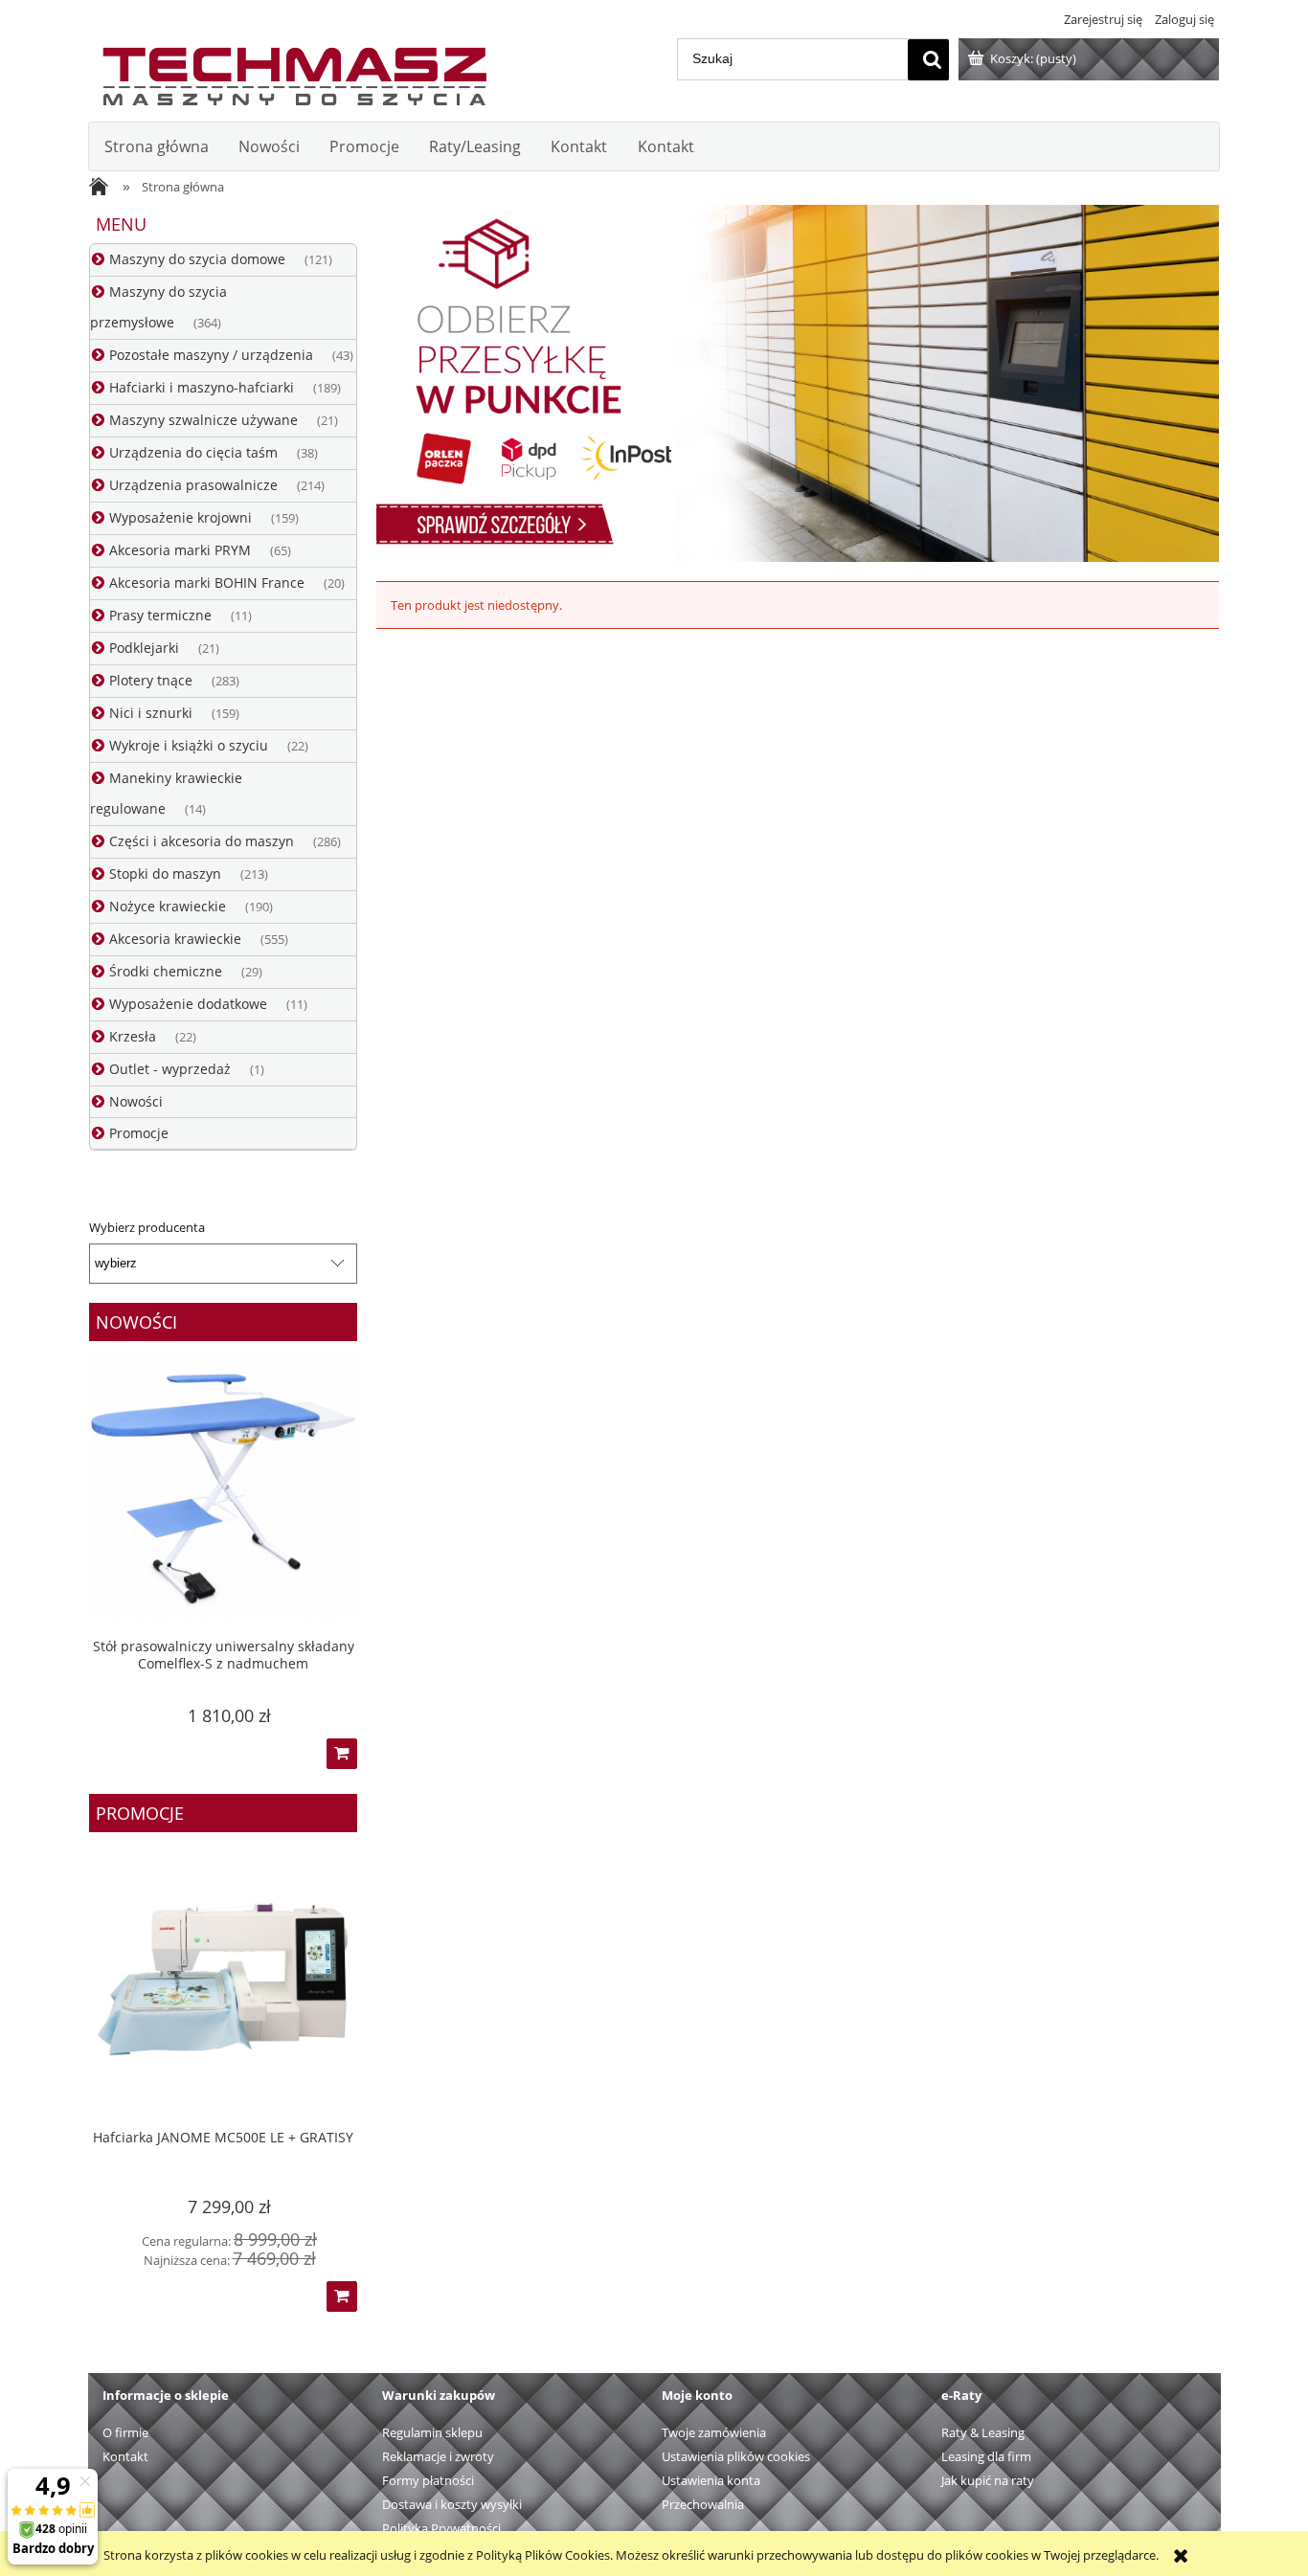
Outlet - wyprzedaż (170, 1069)
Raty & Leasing (983, 2432)
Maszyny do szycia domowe (197, 259)
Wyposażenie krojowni (180, 517)
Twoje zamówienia (714, 2432)
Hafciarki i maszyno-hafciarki (202, 387)
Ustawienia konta (711, 2480)
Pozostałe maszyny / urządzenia (211, 355)
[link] (798, 383)
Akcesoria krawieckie (175, 939)
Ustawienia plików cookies (736, 2456)
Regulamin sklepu (432, 2432)
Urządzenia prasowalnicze (193, 485)
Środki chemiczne (166, 971)
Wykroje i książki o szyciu (189, 745)
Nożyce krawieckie (168, 906)
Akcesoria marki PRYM (180, 550)
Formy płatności (428, 2480)
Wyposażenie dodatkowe (188, 1004)
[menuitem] (156, 146)
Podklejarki (144, 648)
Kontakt (125, 2456)
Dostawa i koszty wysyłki (452, 2504)
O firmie (125, 2432)
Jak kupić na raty (988, 2480)
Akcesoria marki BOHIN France (207, 582)
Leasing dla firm (986, 2456)
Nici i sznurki (151, 713)
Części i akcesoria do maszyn (202, 841)
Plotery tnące (151, 680)
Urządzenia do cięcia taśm (193, 452)
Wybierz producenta (147, 1227)
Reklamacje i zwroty (438, 2456)
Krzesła (133, 1036)
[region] (798, 383)
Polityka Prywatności (441, 2528)
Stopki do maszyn (165, 874)
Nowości (136, 1101)
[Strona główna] (294, 72)
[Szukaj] (928, 60)
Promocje (139, 1133)
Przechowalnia (703, 2504)
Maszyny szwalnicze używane (203, 420)
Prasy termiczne (160, 615)
